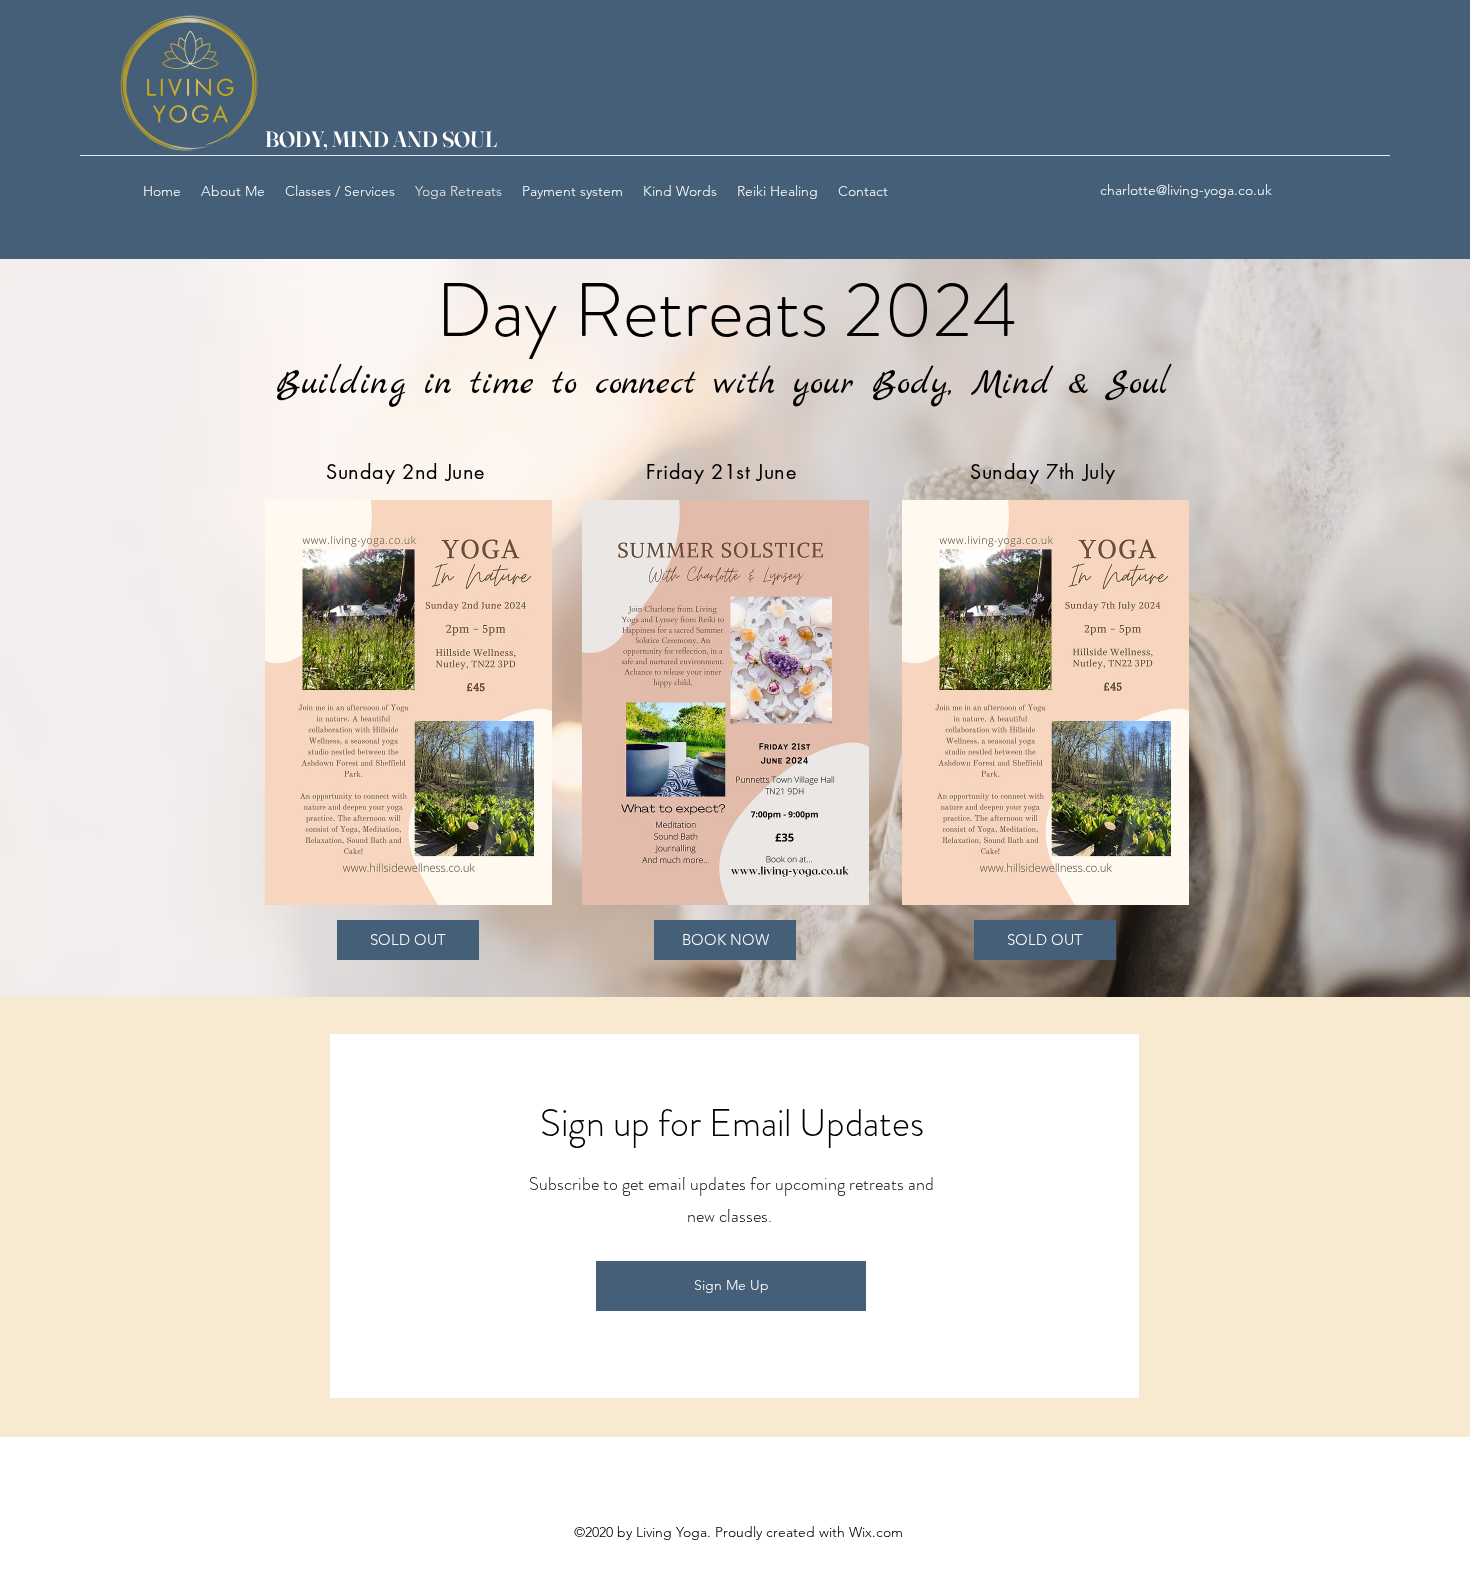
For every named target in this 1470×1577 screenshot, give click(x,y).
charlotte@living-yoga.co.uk (1186, 190)
